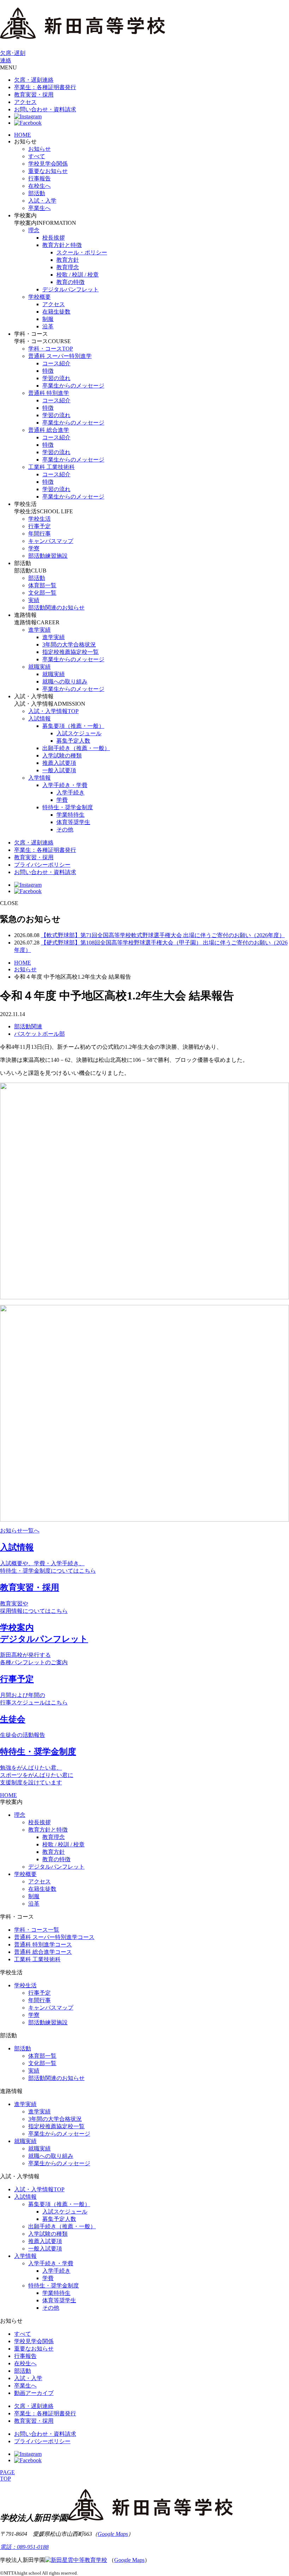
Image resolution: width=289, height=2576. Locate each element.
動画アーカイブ (34, 2393)
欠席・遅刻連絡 (34, 80)
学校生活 (39, 519)
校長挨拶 (54, 238)
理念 (34, 230)
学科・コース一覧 (37, 1930)
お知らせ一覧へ (20, 1531)
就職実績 (39, 667)
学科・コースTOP (51, 349)
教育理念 (68, 267)
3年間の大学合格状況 (69, 645)
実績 (34, 600)
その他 (65, 829)
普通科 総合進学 (49, 430)
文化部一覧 (42, 593)
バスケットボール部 (39, 1034)
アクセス (25, 102)
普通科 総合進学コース (43, 1952)
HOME (23, 135)
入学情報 (39, 778)
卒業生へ (39, 208)
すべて (37, 156)
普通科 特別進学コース (43, 1945)
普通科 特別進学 (49, 393)
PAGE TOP (7, 2475)
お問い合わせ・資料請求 (45, 109)
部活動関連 (28, 1026)
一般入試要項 (59, 770)
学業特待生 (70, 815)
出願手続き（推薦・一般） (76, 748)
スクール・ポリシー (82, 252)
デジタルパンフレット (70, 289)
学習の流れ (56, 378)
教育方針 (68, 260)
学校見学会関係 (48, 164)
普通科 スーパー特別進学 (60, 356)
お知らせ (39, 149)
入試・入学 (42, 201)
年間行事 (39, 534)
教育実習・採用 (34, 95)
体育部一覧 (42, 585)
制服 (48, 319)
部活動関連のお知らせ (56, 608)
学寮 (34, 548)
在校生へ (39, 186)
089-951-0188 (24, 2547)
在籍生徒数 (56, 312)
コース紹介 (56, 363)
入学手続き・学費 (65, 785)
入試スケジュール (79, 733)
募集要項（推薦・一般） (73, 726)
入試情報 (39, 719)
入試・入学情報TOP (53, 711)
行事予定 (39, 526)
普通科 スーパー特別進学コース (54, 1937)
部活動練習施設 (48, 556)
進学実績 (39, 630)
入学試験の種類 (62, 756)
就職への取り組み (65, 682)
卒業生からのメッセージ (73, 386)
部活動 (37, 193)
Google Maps (113, 2534)
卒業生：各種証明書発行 (45, 87)
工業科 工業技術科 (51, 467)
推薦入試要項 (59, 763)
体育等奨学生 (73, 822)
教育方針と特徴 (62, 245)
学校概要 (39, 297)
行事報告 (39, 178)
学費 (62, 800)
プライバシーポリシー (42, 865)
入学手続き (70, 792)
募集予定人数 (73, 741)
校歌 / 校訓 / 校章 (78, 275)
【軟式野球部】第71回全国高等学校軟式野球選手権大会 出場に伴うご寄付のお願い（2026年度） (163, 935)
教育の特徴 (70, 282)
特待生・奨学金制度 (68, 807)
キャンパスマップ (51, 541)
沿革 (48, 326)
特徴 (48, 371)
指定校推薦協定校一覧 (70, 652)
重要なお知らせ (48, 171)
